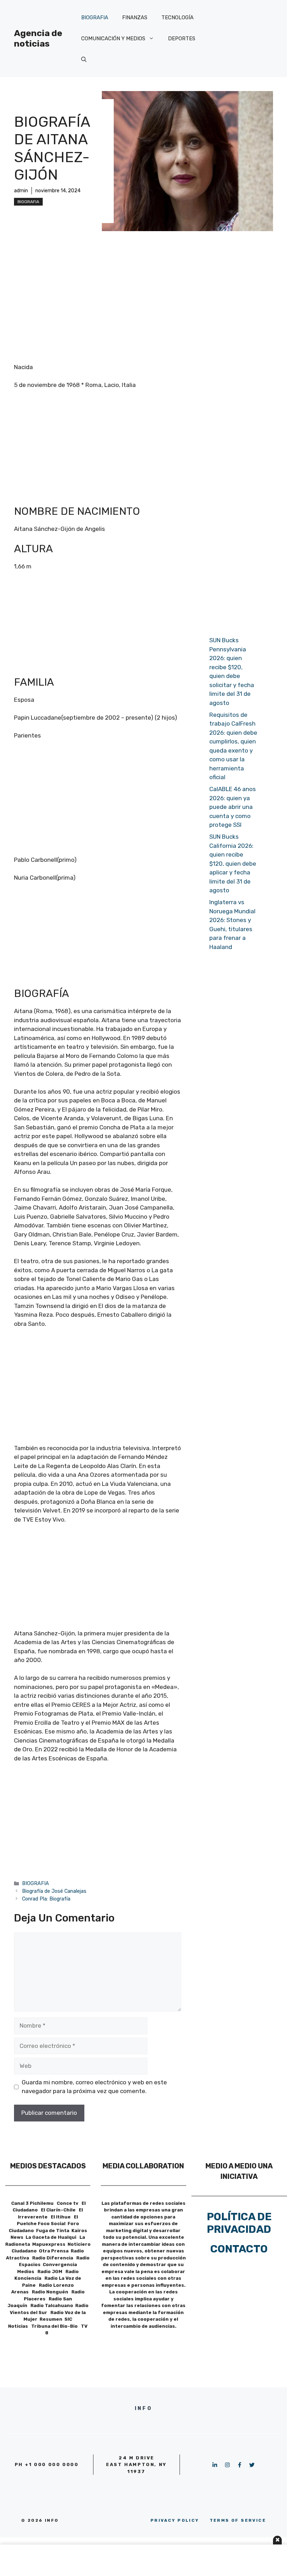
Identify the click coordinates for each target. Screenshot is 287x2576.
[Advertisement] (143, 297)
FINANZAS (135, 18)
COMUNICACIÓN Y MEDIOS (113, 39)
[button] (84, 60)
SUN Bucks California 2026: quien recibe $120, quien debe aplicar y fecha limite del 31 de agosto (233, 863)
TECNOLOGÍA (177, 18)
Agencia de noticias (38, 38)
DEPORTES (182, 39)
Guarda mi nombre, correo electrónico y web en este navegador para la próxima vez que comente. (94, 2087)
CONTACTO (239, 2249)
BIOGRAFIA (95, 18)
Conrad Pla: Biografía (46, 1899)
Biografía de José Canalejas (54, 1891)
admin (21, 191)
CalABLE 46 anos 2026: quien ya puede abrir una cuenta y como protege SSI (233, 807)
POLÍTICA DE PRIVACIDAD (239, 2223)
